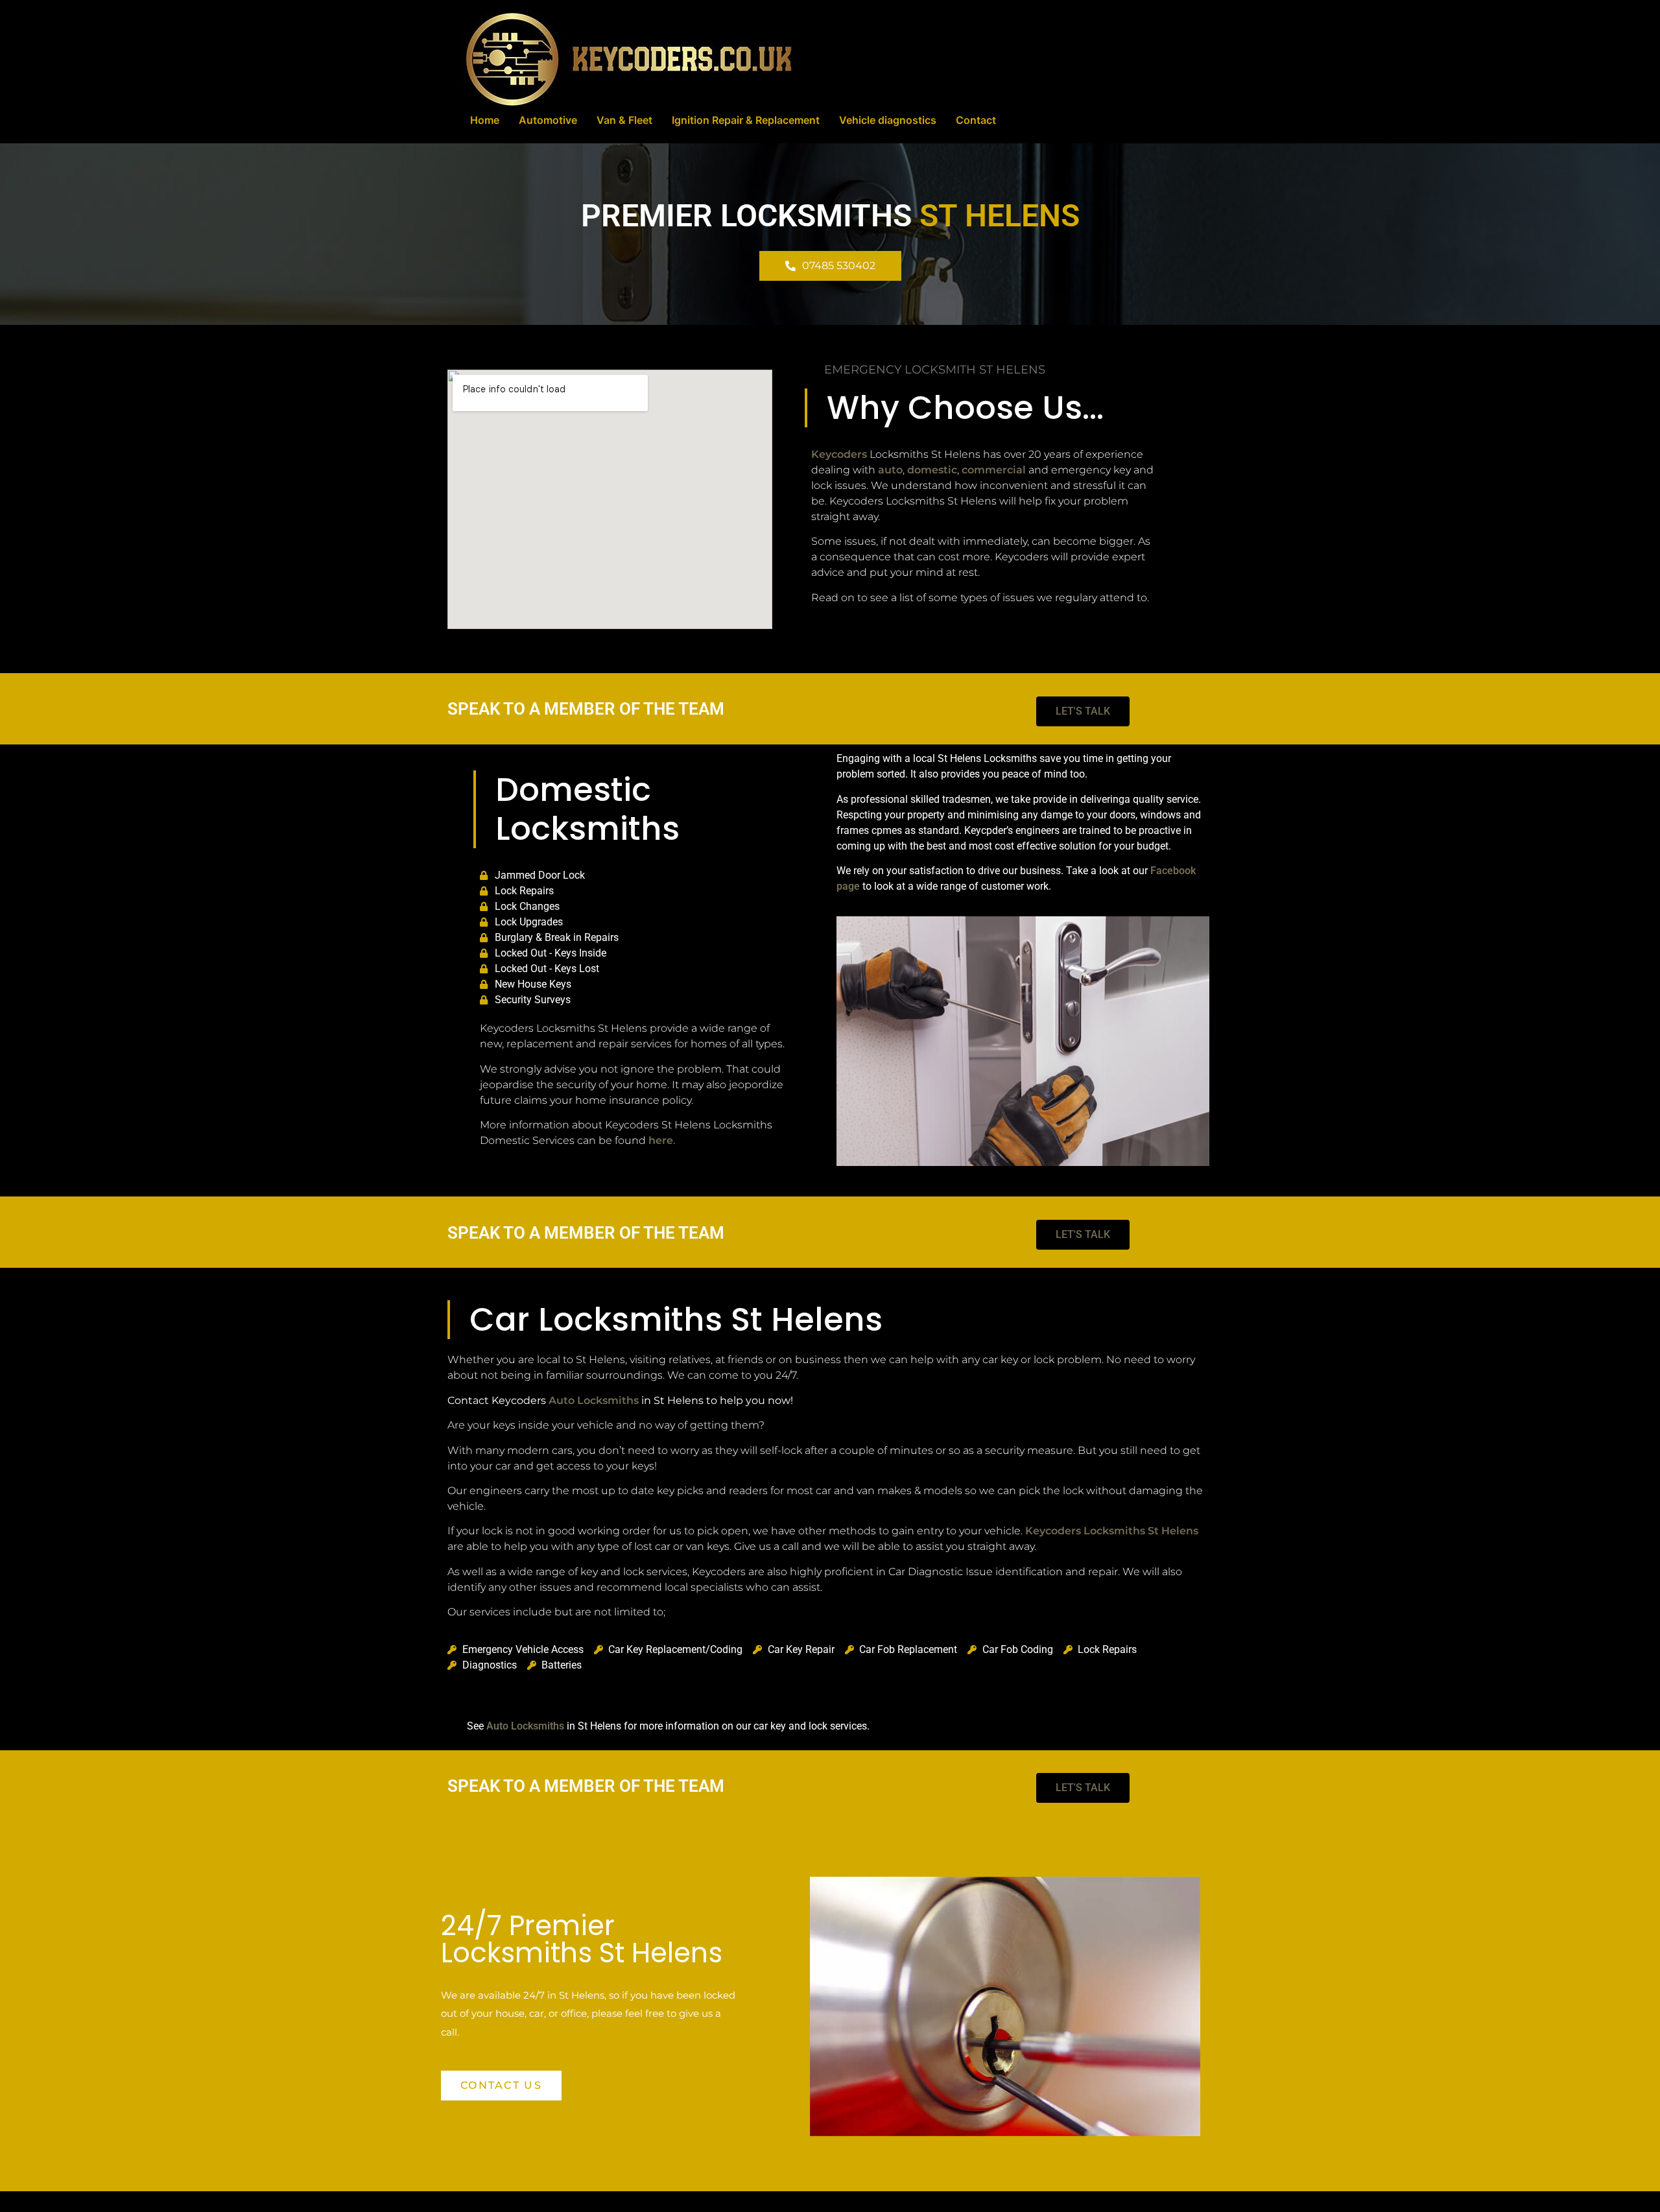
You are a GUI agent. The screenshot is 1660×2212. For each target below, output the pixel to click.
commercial (994, 470)
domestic (932, 470)
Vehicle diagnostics (888, 120)
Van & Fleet (624, 120)
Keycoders (839, 454)
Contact (976, 120)
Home (485, 120)
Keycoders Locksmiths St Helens (1112, 1531)
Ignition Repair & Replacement (746, 120)
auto (890, 470)
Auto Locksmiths (594, 1400)
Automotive (548, 120)
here (661, 1140)
